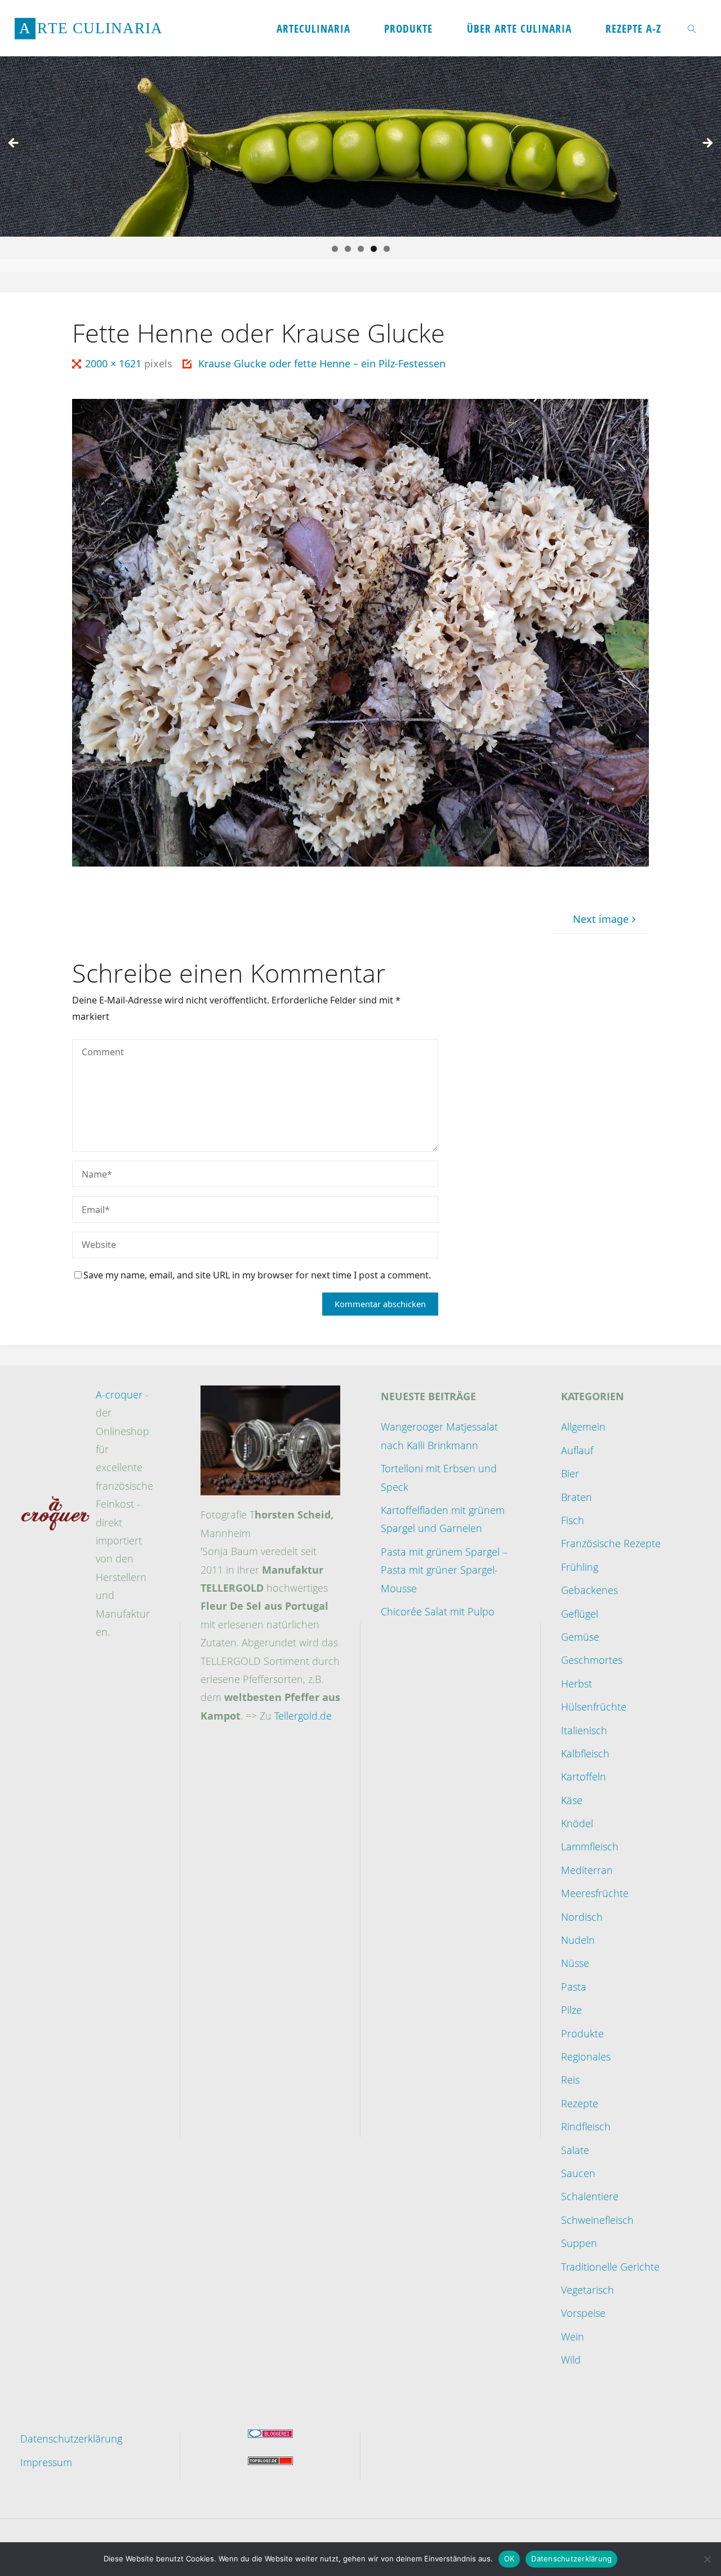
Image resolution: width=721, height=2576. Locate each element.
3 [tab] (361, 249)
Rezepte (580, 2103)
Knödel (577, 1823)
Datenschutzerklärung (71, 2439)
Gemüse (580, 1637)
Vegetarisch (588, 2290)
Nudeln (578, 1940)
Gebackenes (589, 1590)
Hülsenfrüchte (594, 1707)
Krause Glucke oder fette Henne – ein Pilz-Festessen (322, 363)
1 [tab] (335, 249)
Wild (571, 2360)
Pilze (571, 2010)
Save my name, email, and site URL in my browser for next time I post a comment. (257, 1275)
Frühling (580, 1567)
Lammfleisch (590, 1846)
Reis (570, 2080)
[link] (692, 28)
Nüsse (575, 1963)
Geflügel (580, 1614)
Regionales (586, 2057)
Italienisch (584, 1730)
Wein (573, 2337)
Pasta (574, 1987)
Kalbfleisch (585, 1753)
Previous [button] (14, 144)
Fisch (573, 1520)
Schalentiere (590, 2196)
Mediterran (587, 1870)
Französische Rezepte (611, 1543)
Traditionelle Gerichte (610, 2267)
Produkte (582, 2033)
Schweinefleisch (597, 2220)
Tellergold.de (303, 1716)
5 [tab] (387, 249)
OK (509, 2559)
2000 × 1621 (115, 363)
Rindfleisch (586, 2126)
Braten (577, 1497)
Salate (575, 2150)
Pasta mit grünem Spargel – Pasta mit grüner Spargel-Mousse (444, 1570)
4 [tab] (374, 249)
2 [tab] (348, 249)
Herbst (577, 1684)
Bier (570, 1473)
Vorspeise (583, 2313)
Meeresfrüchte (595, 1893)
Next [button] (707, 144)
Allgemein (583, 1427)
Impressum (46, 2462)
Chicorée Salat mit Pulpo (438, 1611)
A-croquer (119, 1394)
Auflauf (577, 1450)
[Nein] (707, 2559)
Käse (572, 1800)
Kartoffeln (584, 1776)
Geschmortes (592, 1660)
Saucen (578, 2173)
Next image (601, 919)
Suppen (579, 2243)
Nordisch (582, 1917)
